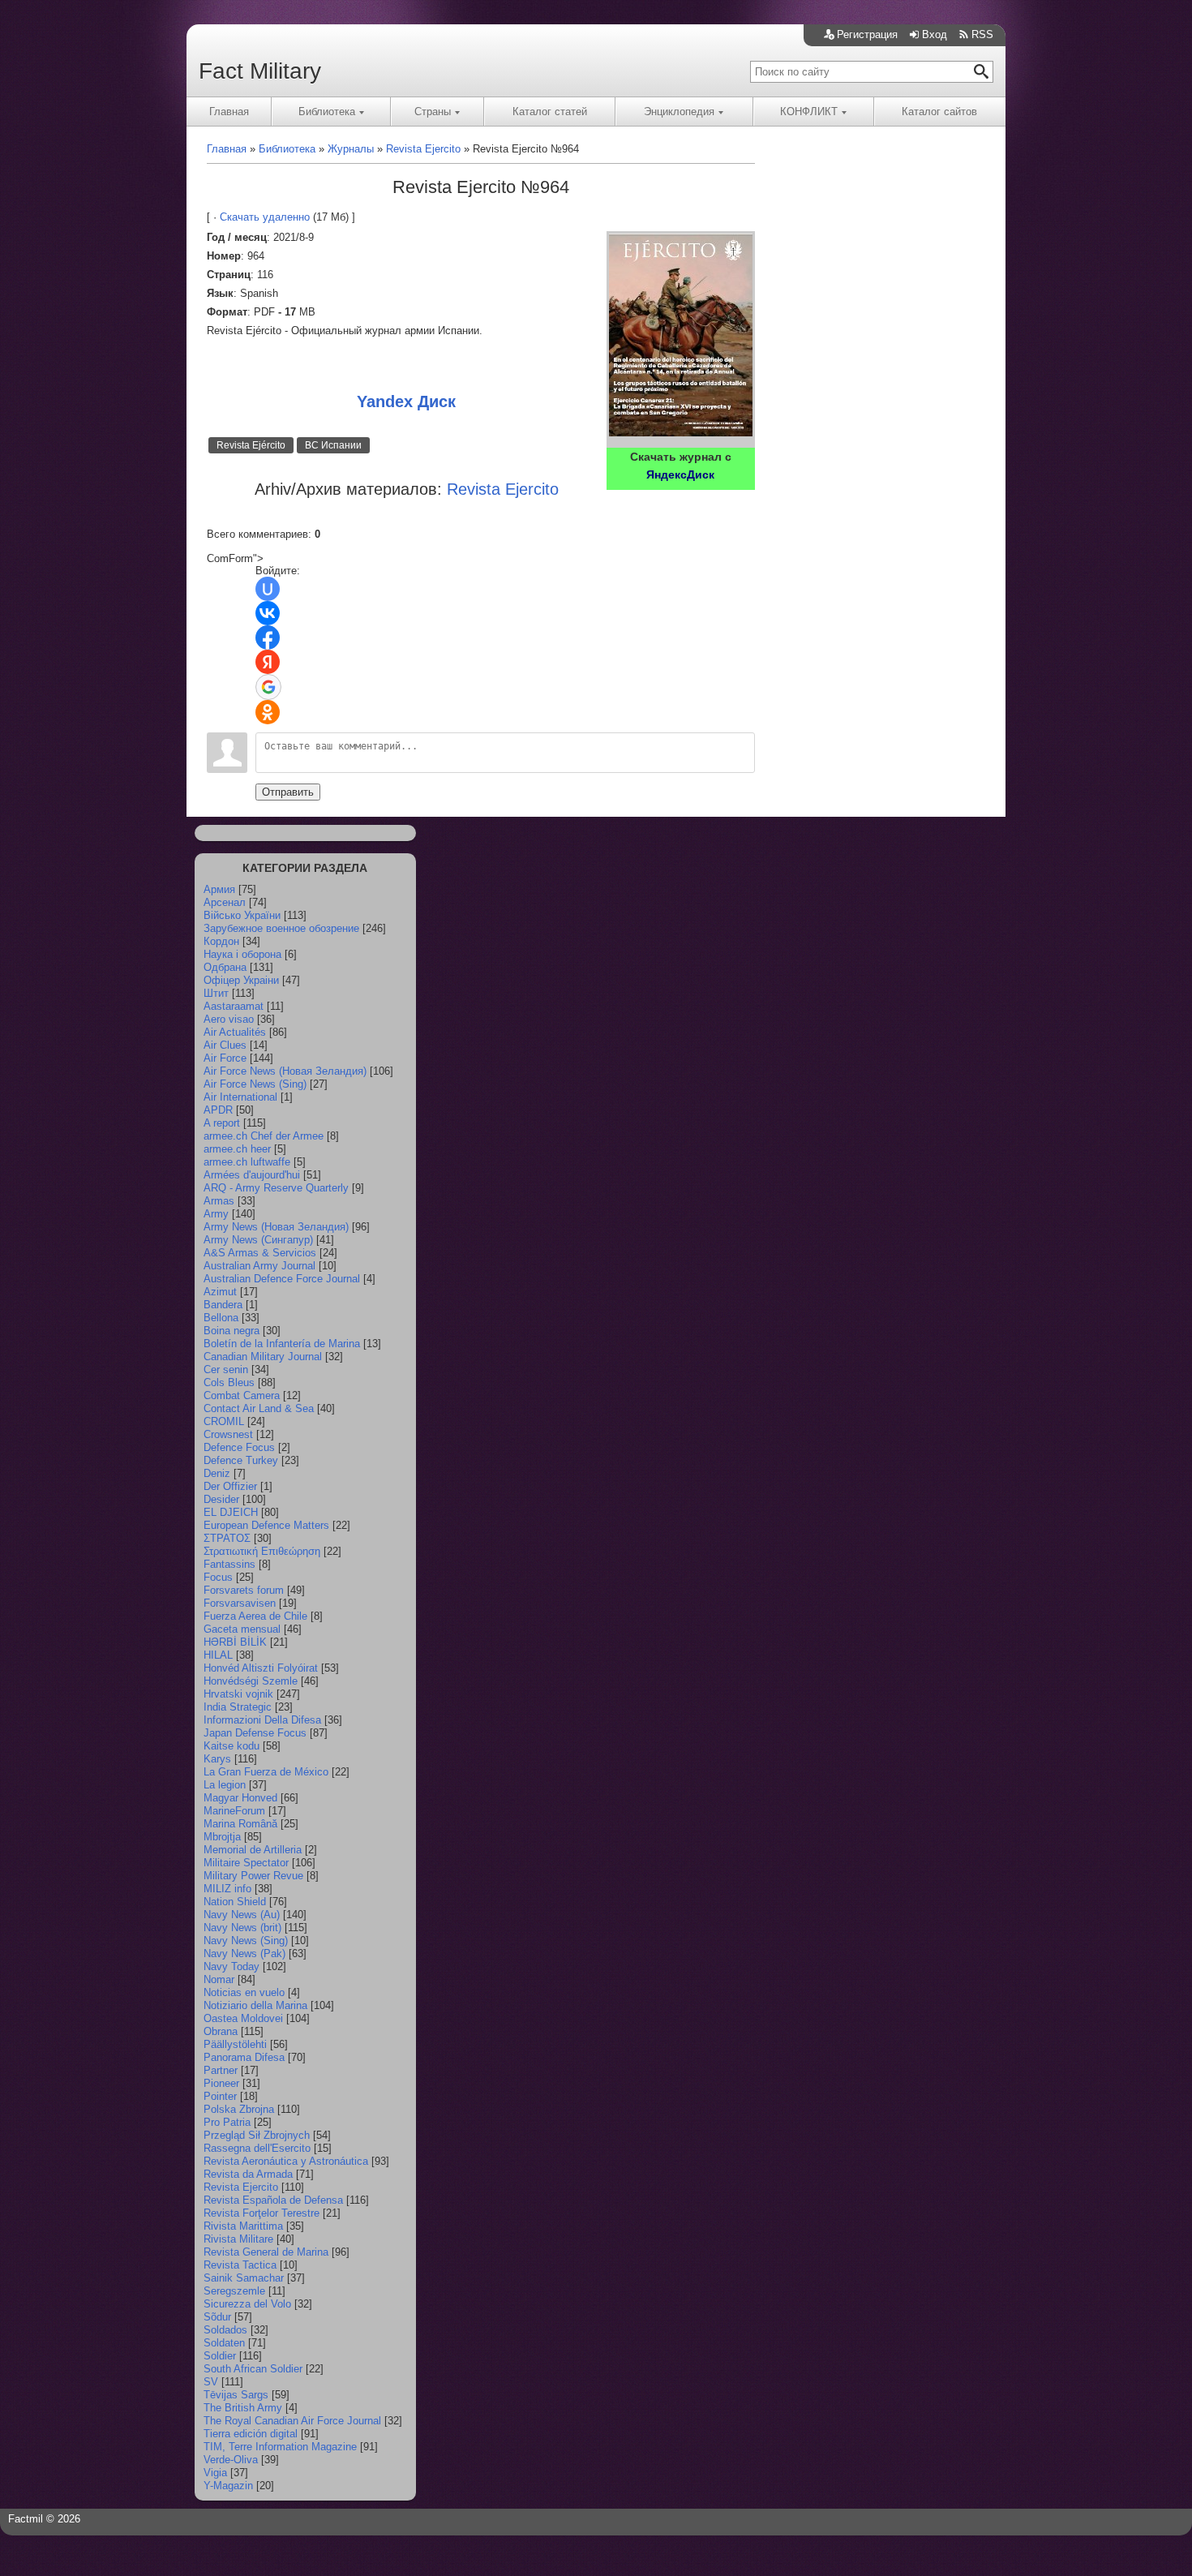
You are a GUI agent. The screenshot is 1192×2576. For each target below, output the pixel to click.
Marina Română (240, 1824)
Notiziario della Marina (255, 2005)
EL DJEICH (231, 1512)
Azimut (220, 1292)
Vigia (215, 2473)
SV (211, 2382)
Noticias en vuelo (244, 1992)
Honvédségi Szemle (251, 1681)
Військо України (242, 915)
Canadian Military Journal (263, 1357)
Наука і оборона (242, 954)
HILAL (218, 1655)
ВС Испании (333, 445)
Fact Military (260, 71)
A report (222, 1123)
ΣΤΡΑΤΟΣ (227, 1538)
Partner (221, 2070)
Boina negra (232, 1331)
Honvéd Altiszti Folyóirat (261, 1668)
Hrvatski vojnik (238, 1694)
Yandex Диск (406, 401)
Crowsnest (228, 1434)
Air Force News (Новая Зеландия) (285, 1071)
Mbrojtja (222, 1837)
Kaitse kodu (232, 1746)
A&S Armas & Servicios (260, 1253)
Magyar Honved (240, 1798)
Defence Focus (239, 1447)
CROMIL (224, 1421)
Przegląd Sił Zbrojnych (257, 2135)
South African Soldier (253, 2369)
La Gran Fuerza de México (266, 1772)
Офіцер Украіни (241, 980)
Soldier (220, 2356)
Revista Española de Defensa (273, 2200)
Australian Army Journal (259, 1266)
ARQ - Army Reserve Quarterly (276, 1188)
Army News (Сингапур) (258, 1240)
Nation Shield (235, 1902)
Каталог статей (550, 112)
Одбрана (225, 967)
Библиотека (327, 112)
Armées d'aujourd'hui (252, 1175)
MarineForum (234, 1811)
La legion (225, 1785)
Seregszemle (234, 2291)
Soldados (225, 2330)
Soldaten (224, 2343)
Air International (240, 1097)
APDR (218, 1110)
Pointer (220, 2096)
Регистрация (867, 34)
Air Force (225, 1058)
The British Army (243, 2408)
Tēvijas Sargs (236, 2395)
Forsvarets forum (244, 1590)
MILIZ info (227, 1889)
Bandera (223, 1305)
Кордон (221, 941)
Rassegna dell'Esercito (257, 2148)
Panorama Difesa (244, 2057)
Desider (221, 1499)
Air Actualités (235, 1032)
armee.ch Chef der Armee (264, 1136)
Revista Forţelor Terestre (262, 2213)
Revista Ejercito (241, 2187)
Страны (433, 112)
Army (216, 1214)
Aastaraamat (234, 1006)
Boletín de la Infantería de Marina (282, 1344)
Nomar (219, 1979)
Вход (935, 34)
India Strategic (238, 1707)
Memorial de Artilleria (253, 1850)
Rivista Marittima (243, 2226)
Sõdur (217, 2317)
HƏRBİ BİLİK (235, 1642)
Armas (219, 1201)
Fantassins (229, 1564)
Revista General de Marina (266, 2252)
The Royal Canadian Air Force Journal (292, 2421)
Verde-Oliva (231, 2460)
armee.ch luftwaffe (247, 1162)
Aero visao (229, 1019)
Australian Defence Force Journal (282, 1279)
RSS (982, 34)
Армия (219, 889)
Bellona (221, 1318)
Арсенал (225, 902)
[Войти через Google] (268, 687)
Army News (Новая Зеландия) (276, 1227)
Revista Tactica (240, 2265)
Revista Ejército (251, 445)
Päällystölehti (235, 2044)
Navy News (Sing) (246, 1941)
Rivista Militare (238, 2239)
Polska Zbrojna (239, 2109)
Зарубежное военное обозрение (281, 928)
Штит (216, 993)
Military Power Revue (253, 1876)
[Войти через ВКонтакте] (268, 613)
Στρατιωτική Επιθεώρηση (262, 1551)
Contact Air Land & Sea (259, 1408)
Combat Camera (242, 1395)
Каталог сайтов (939, 112)
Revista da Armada (248, 2174)
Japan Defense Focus (255, 1733)
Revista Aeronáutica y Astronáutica (286, 2161)
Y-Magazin (228, 2486)
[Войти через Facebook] (268, 638)
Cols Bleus (229, 1382)
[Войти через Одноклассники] (268, 712)
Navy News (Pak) (244, 1953)
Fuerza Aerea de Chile (255, 1616)
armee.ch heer (237, 1149)
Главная (229, 112)
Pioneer (221, 2083)
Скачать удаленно (265, 217)
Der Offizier (230, 1486)
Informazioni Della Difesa (262, 1720)
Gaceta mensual (242, 1629)
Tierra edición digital (251, 2434)
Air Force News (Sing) (255, 1084)
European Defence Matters (266, 1525)
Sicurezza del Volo (247, 2304)
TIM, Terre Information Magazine (280, 2447)
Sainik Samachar (244, 2278)
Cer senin (226, 1370)
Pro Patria (227, 2122)
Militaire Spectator (246, 1863)
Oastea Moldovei (243, 2018)
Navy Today (232, 1966)
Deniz (217, 1473)
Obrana (221, 2031)
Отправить (288, 792)
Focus (218, 1577)
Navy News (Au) (242, 1915)
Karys (217, 1759)
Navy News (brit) (242, 1928)
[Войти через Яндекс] (268, 662)
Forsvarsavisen (240, 1603)
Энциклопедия (679, 112)
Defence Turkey (241, 1460)
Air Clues (225, 1045)
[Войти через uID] (268, 589)
